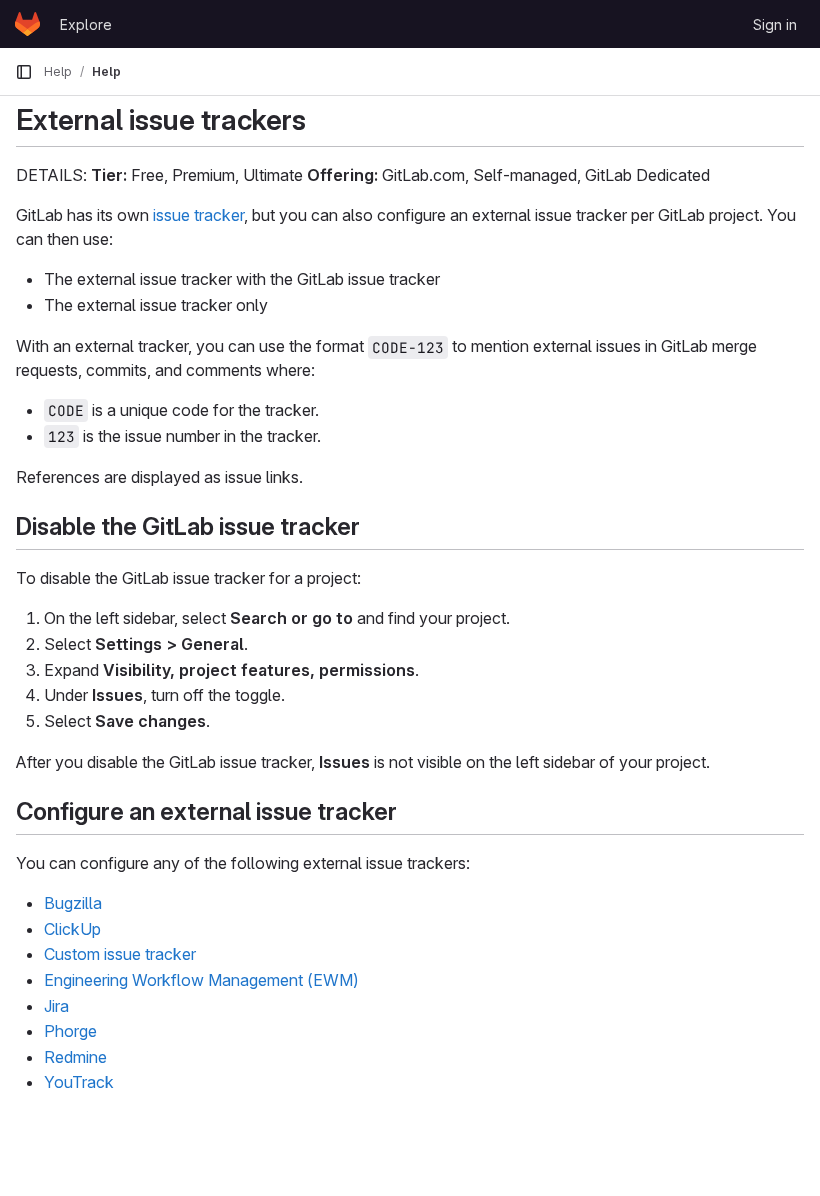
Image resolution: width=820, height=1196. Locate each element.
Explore (86, 24)
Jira (56, 1006)
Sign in (775, 24)
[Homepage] (27, 24)
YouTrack (79, 1082)
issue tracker (198, 215)
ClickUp (72, 929)
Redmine (75, 1057)
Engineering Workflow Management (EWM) (201, 980)
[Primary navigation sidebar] (24, 72)
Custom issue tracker (120, 954)
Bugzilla (73, 903)
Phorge (70, 1031)
